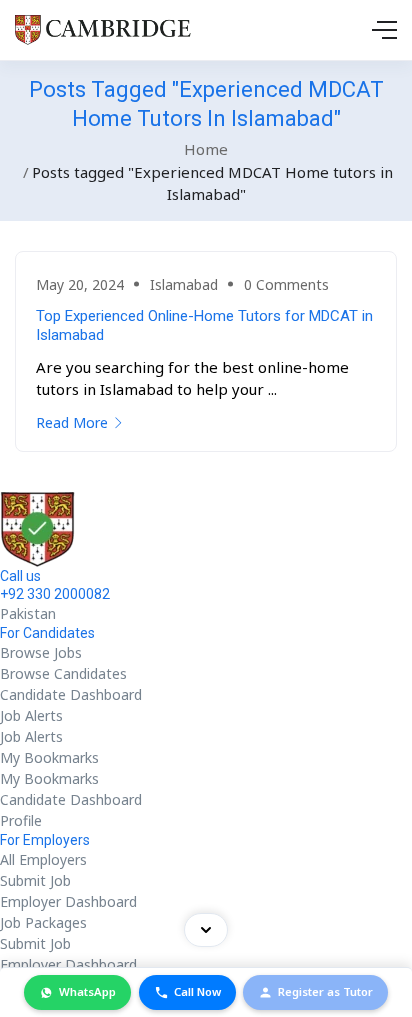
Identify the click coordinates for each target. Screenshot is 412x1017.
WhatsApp (87, 991)
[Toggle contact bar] (206, 930)
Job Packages (43, 922)
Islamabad (184, 284)
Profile (21, 820)
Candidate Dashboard (71, 694)
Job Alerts (31, 715)
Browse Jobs (41, 652)
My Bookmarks (49, 757)
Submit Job (35, 880)
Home (206, 149)
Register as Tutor (325, 991)
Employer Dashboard (68, 901)
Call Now (197, 991)
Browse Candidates (63, 673)
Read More (72, 422)
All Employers (43, 859)
